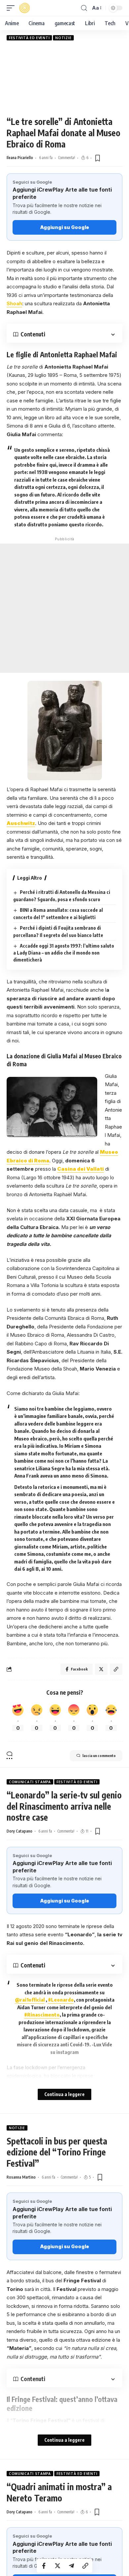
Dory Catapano (20, 1831)
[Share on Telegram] (71, 2566)
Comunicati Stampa (30, 1782)
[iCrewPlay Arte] (24, 8)
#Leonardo (61, 2000)
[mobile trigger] (12, 8)
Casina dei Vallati (81, 1169)
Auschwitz (21, 823)
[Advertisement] (64, 78)
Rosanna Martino (21, 2177)
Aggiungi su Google (64, 227)
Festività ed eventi (29, 38)
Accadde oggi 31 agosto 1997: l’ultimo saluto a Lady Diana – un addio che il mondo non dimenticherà (64, 953)
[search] (84, 8)
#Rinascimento (42, 2015)
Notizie (63, 38)
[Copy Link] (85, 2566)
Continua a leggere (64, 2094)
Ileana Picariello (20, 158)
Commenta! (67, 158)
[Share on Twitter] (58, 2566)
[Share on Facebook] (44, 2566)
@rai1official (30, 2000)
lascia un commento (99, 1756)
